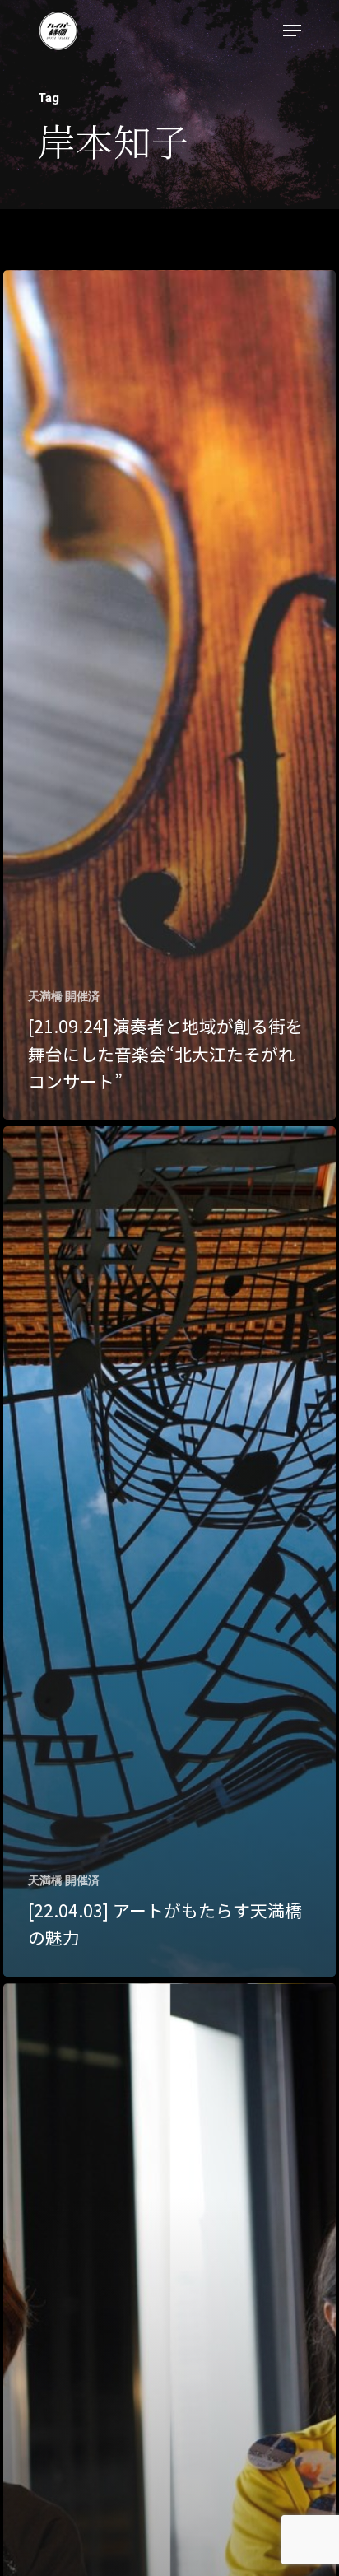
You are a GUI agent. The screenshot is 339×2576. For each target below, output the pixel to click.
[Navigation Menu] (292, 30)
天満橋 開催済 (64, 996)
